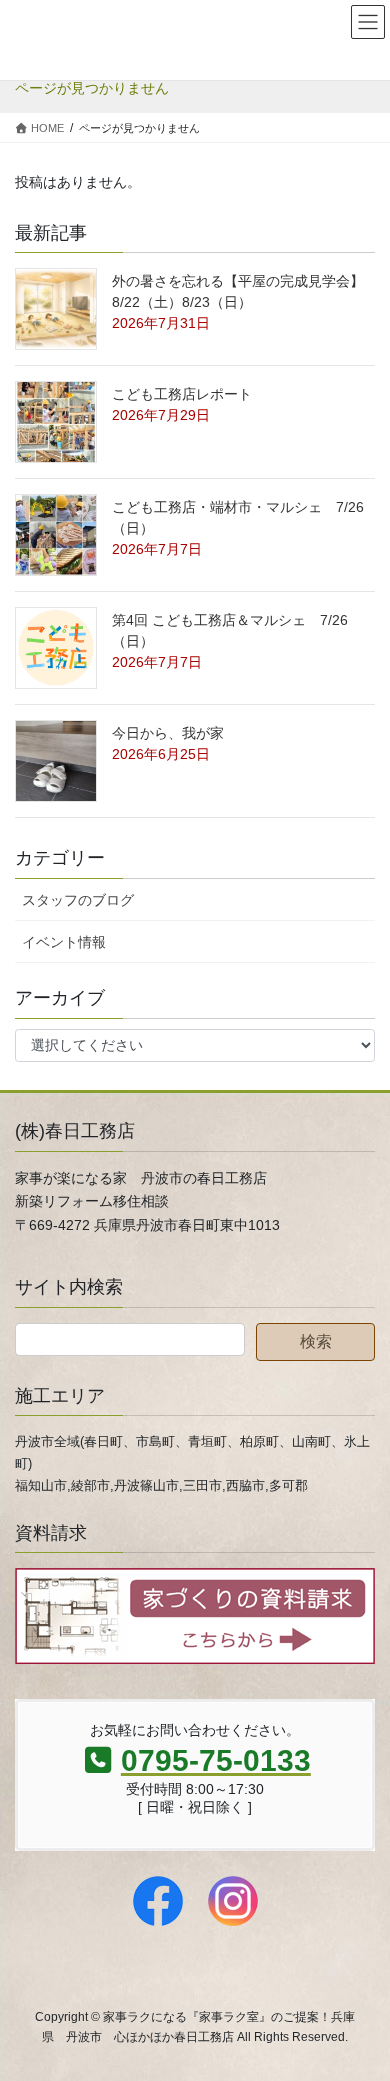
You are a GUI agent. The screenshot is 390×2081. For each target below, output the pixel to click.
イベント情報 (64, 942)
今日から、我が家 (168, 733)
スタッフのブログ (78, 900)
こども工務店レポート (182, 394)
